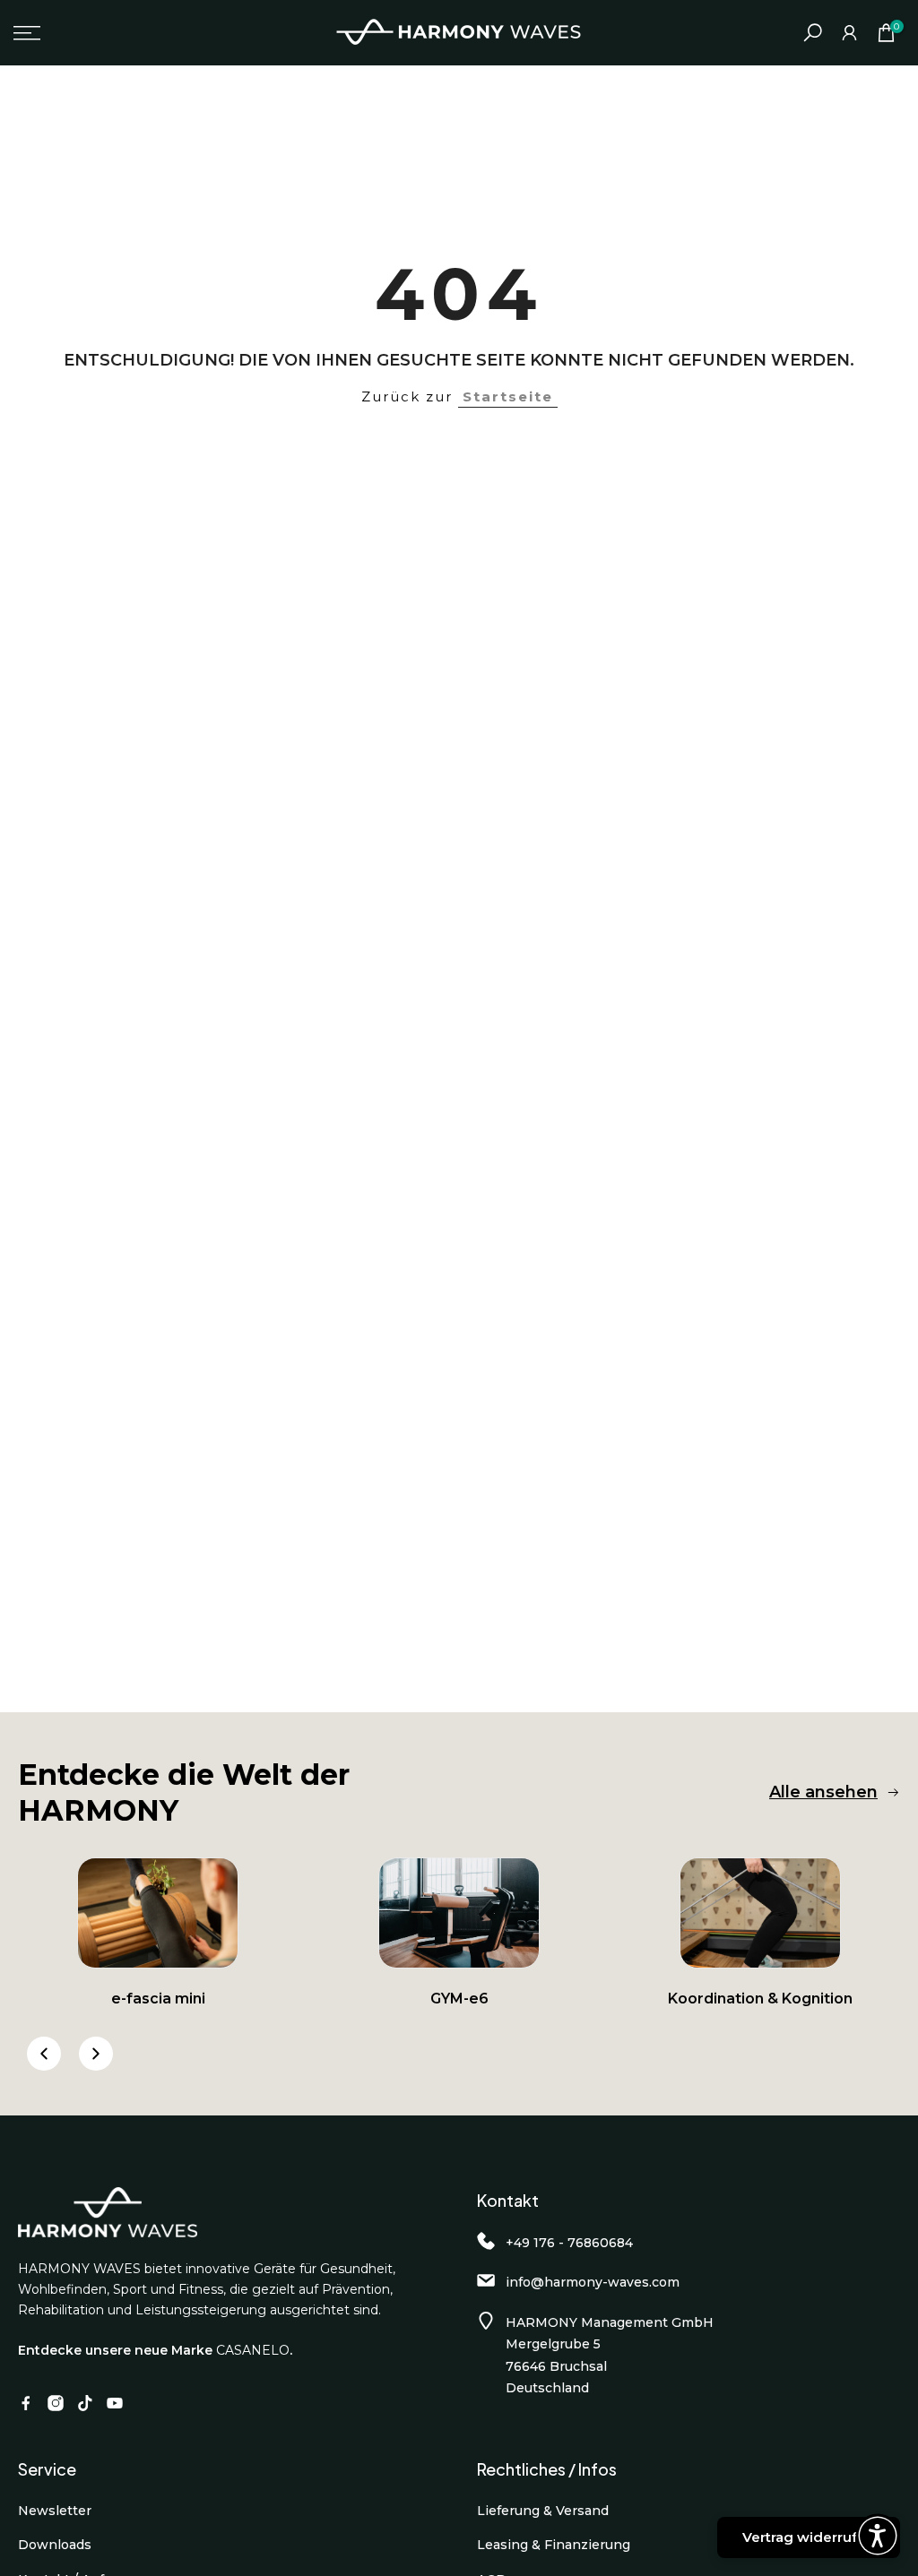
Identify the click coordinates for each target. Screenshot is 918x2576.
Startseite (508, 396)
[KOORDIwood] (760, 1913)
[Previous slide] (44, 2054)
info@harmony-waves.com (593, 2282)
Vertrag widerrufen (809, 2537)
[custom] (26, 2403)
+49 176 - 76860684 (569, 2243)
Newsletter (55, 2511)
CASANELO (253, 2350)
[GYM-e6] (459, 1913)
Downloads (55, 2545)
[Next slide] (96, 2054)
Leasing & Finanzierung (554, 2545)
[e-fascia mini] (158, 1913)
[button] (878, 2536)
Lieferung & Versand (543, 2511)
